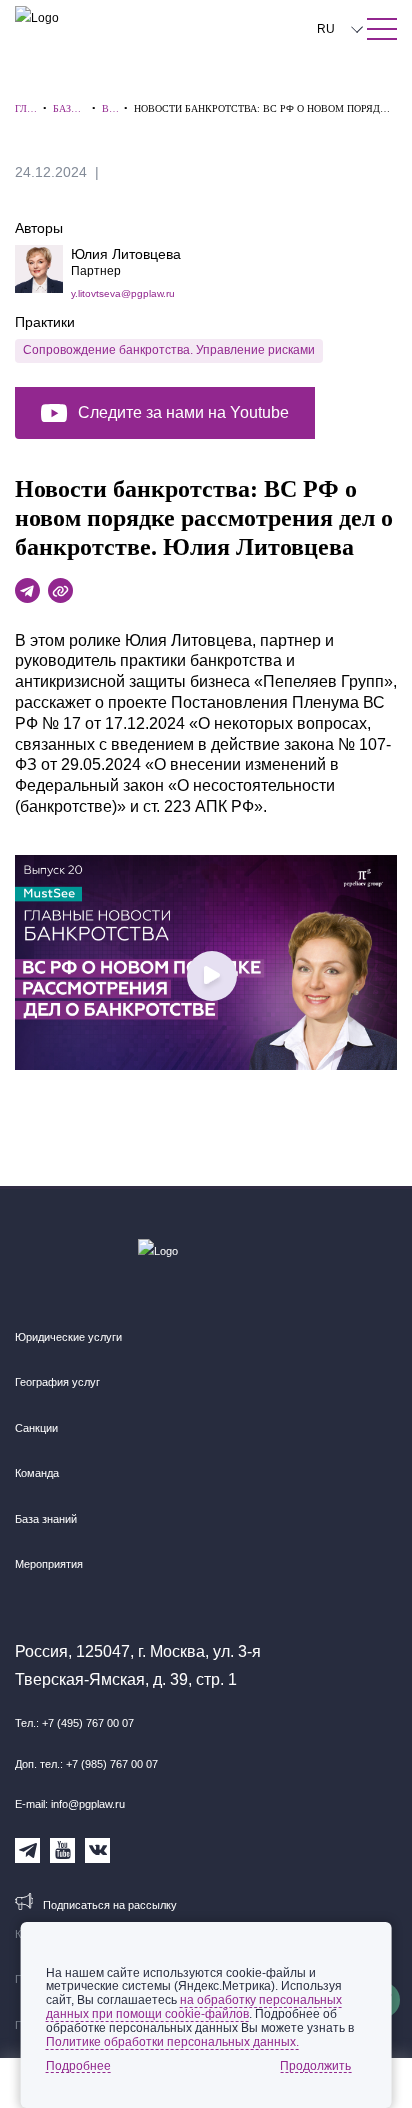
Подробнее (78, 2066)
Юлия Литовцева (126, 254)
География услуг (57, 1382)
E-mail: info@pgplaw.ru (70, 1804)
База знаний (46, 1519)
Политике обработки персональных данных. (172, 2042)
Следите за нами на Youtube (183, 412)
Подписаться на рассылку (110, 1905)
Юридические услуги (68, 1337)
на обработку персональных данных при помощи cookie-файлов (194, 2007)
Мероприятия (49, 1564)
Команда (37, 1473)
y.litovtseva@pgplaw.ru (123, 293)
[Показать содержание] (382, 29)
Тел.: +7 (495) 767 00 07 (74, 1723)
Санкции (36, 1428)
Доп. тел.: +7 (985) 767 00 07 (86, 1764)
